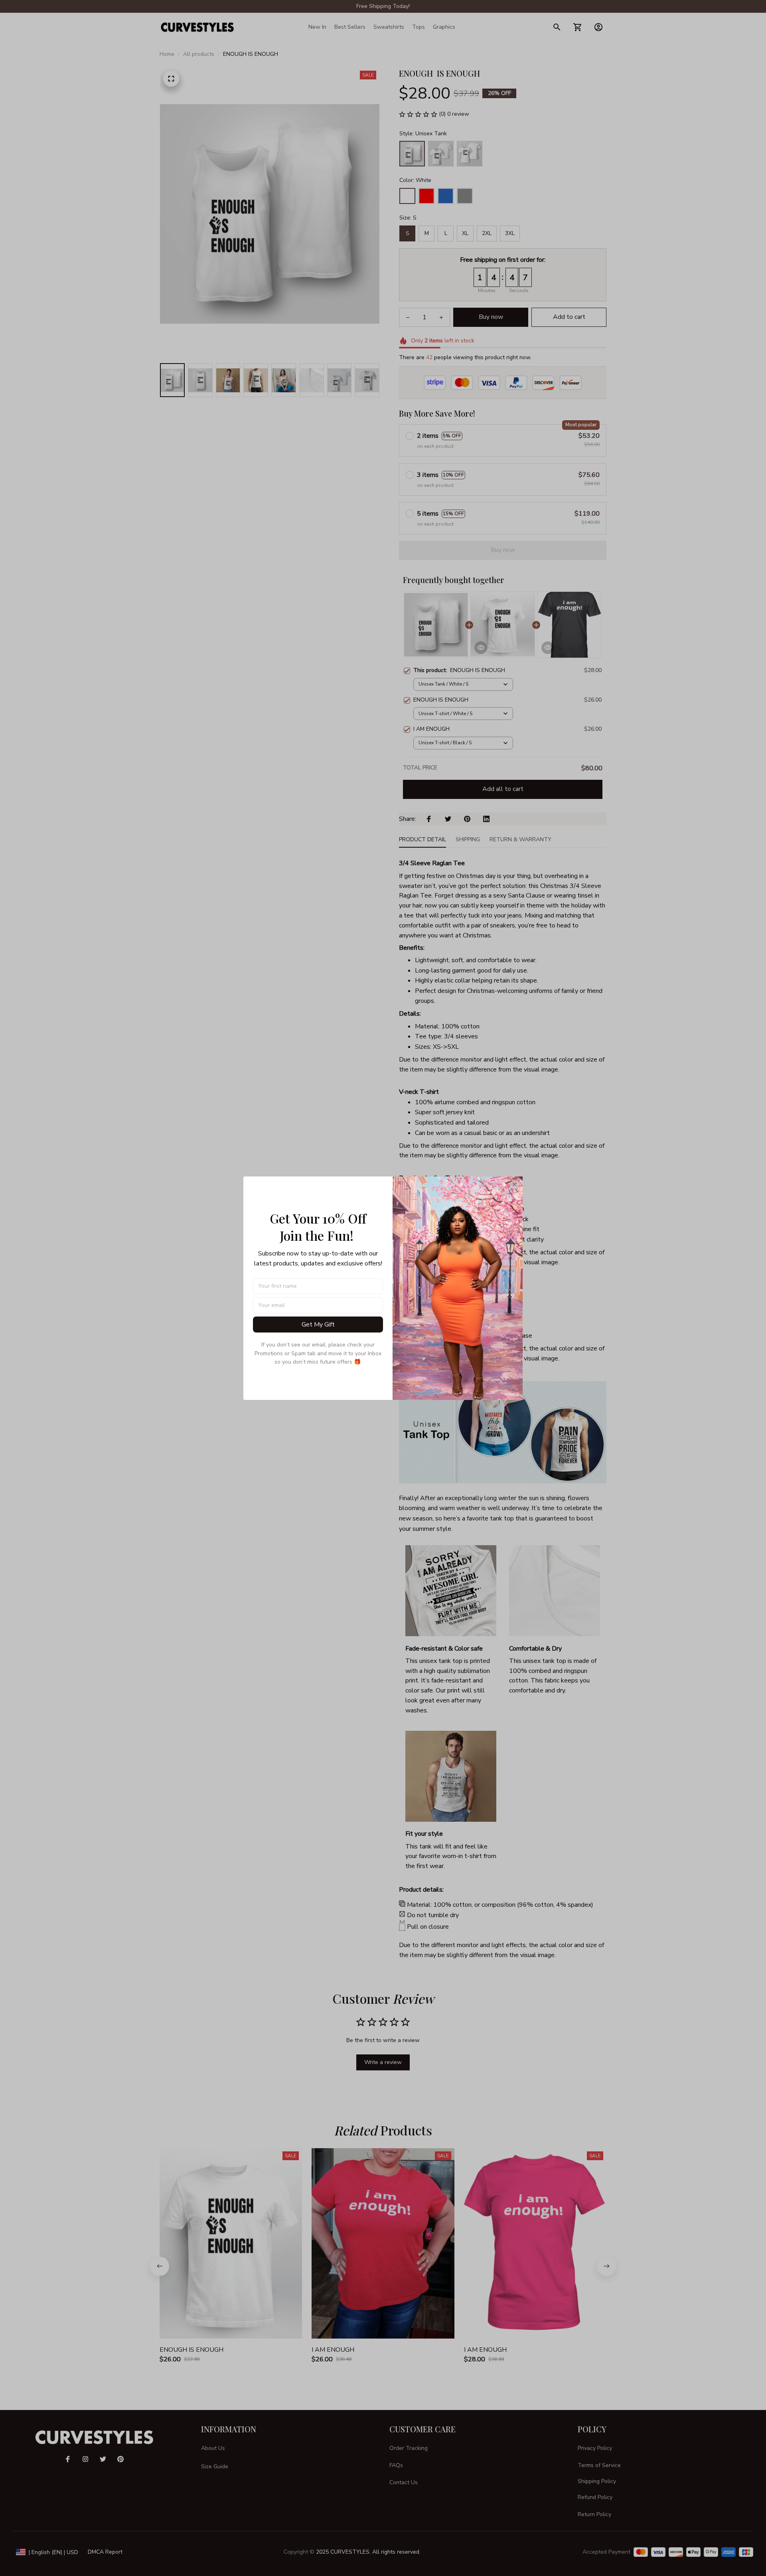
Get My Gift (318, 1325)
